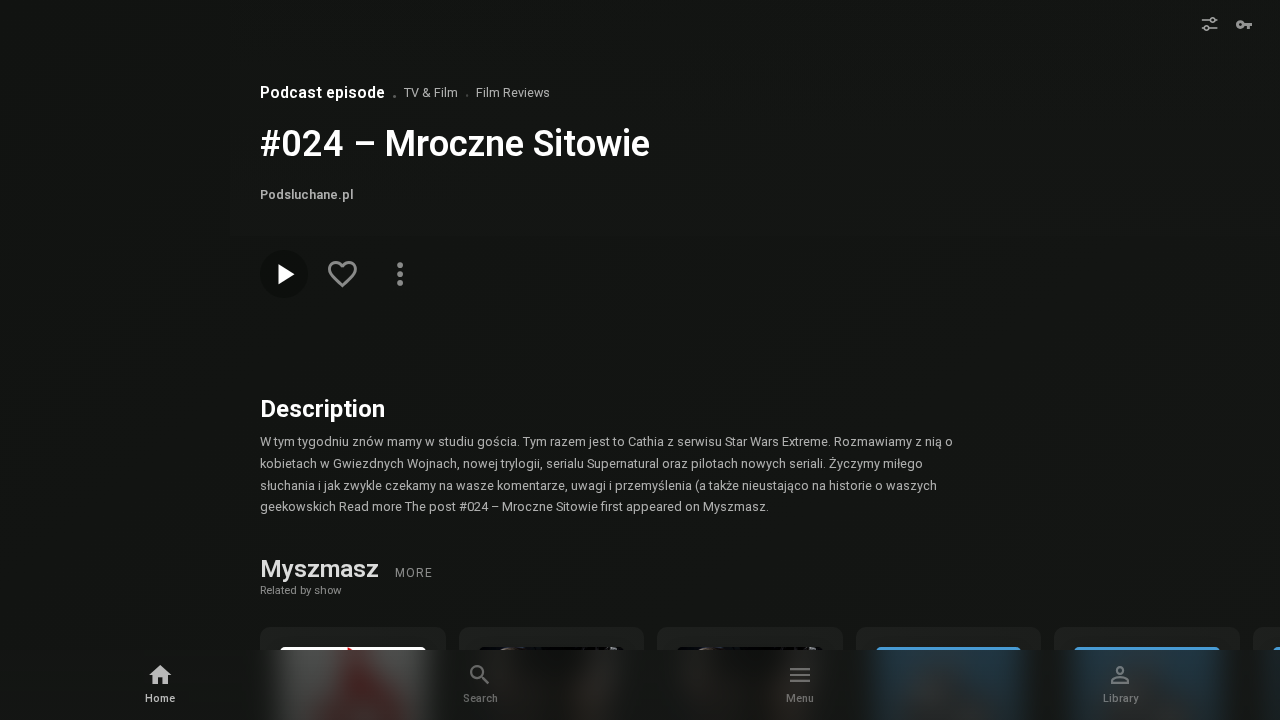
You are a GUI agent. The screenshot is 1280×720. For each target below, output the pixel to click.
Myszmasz (322, 569)
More (414, 573)
